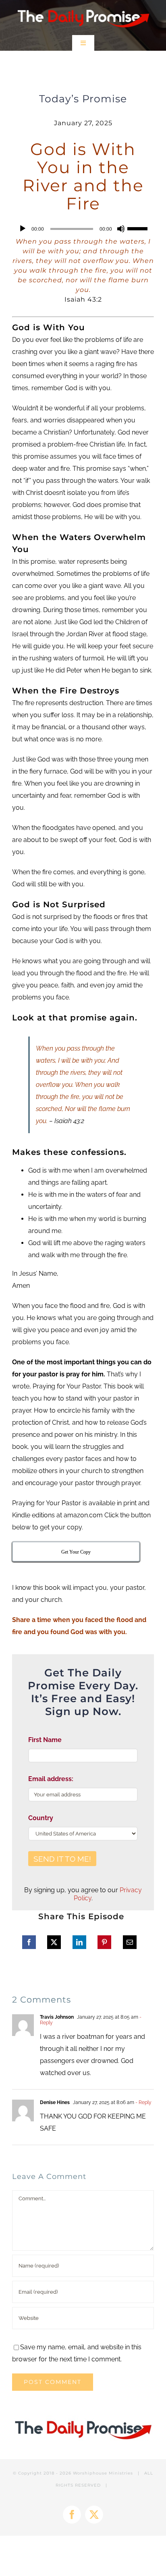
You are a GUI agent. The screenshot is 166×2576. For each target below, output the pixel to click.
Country (41, 1818)
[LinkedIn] (79, 1942)
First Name (45, 1740)
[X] (54, 1942)
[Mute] (121, 229)
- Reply (143, 2102)
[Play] (23, 229)
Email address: (51, 1779)
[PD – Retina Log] (83, 7)
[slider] (139, 228)
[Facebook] (29, 1942)
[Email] (130, 1942)
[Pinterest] (104, 1942)
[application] (83, 229)
